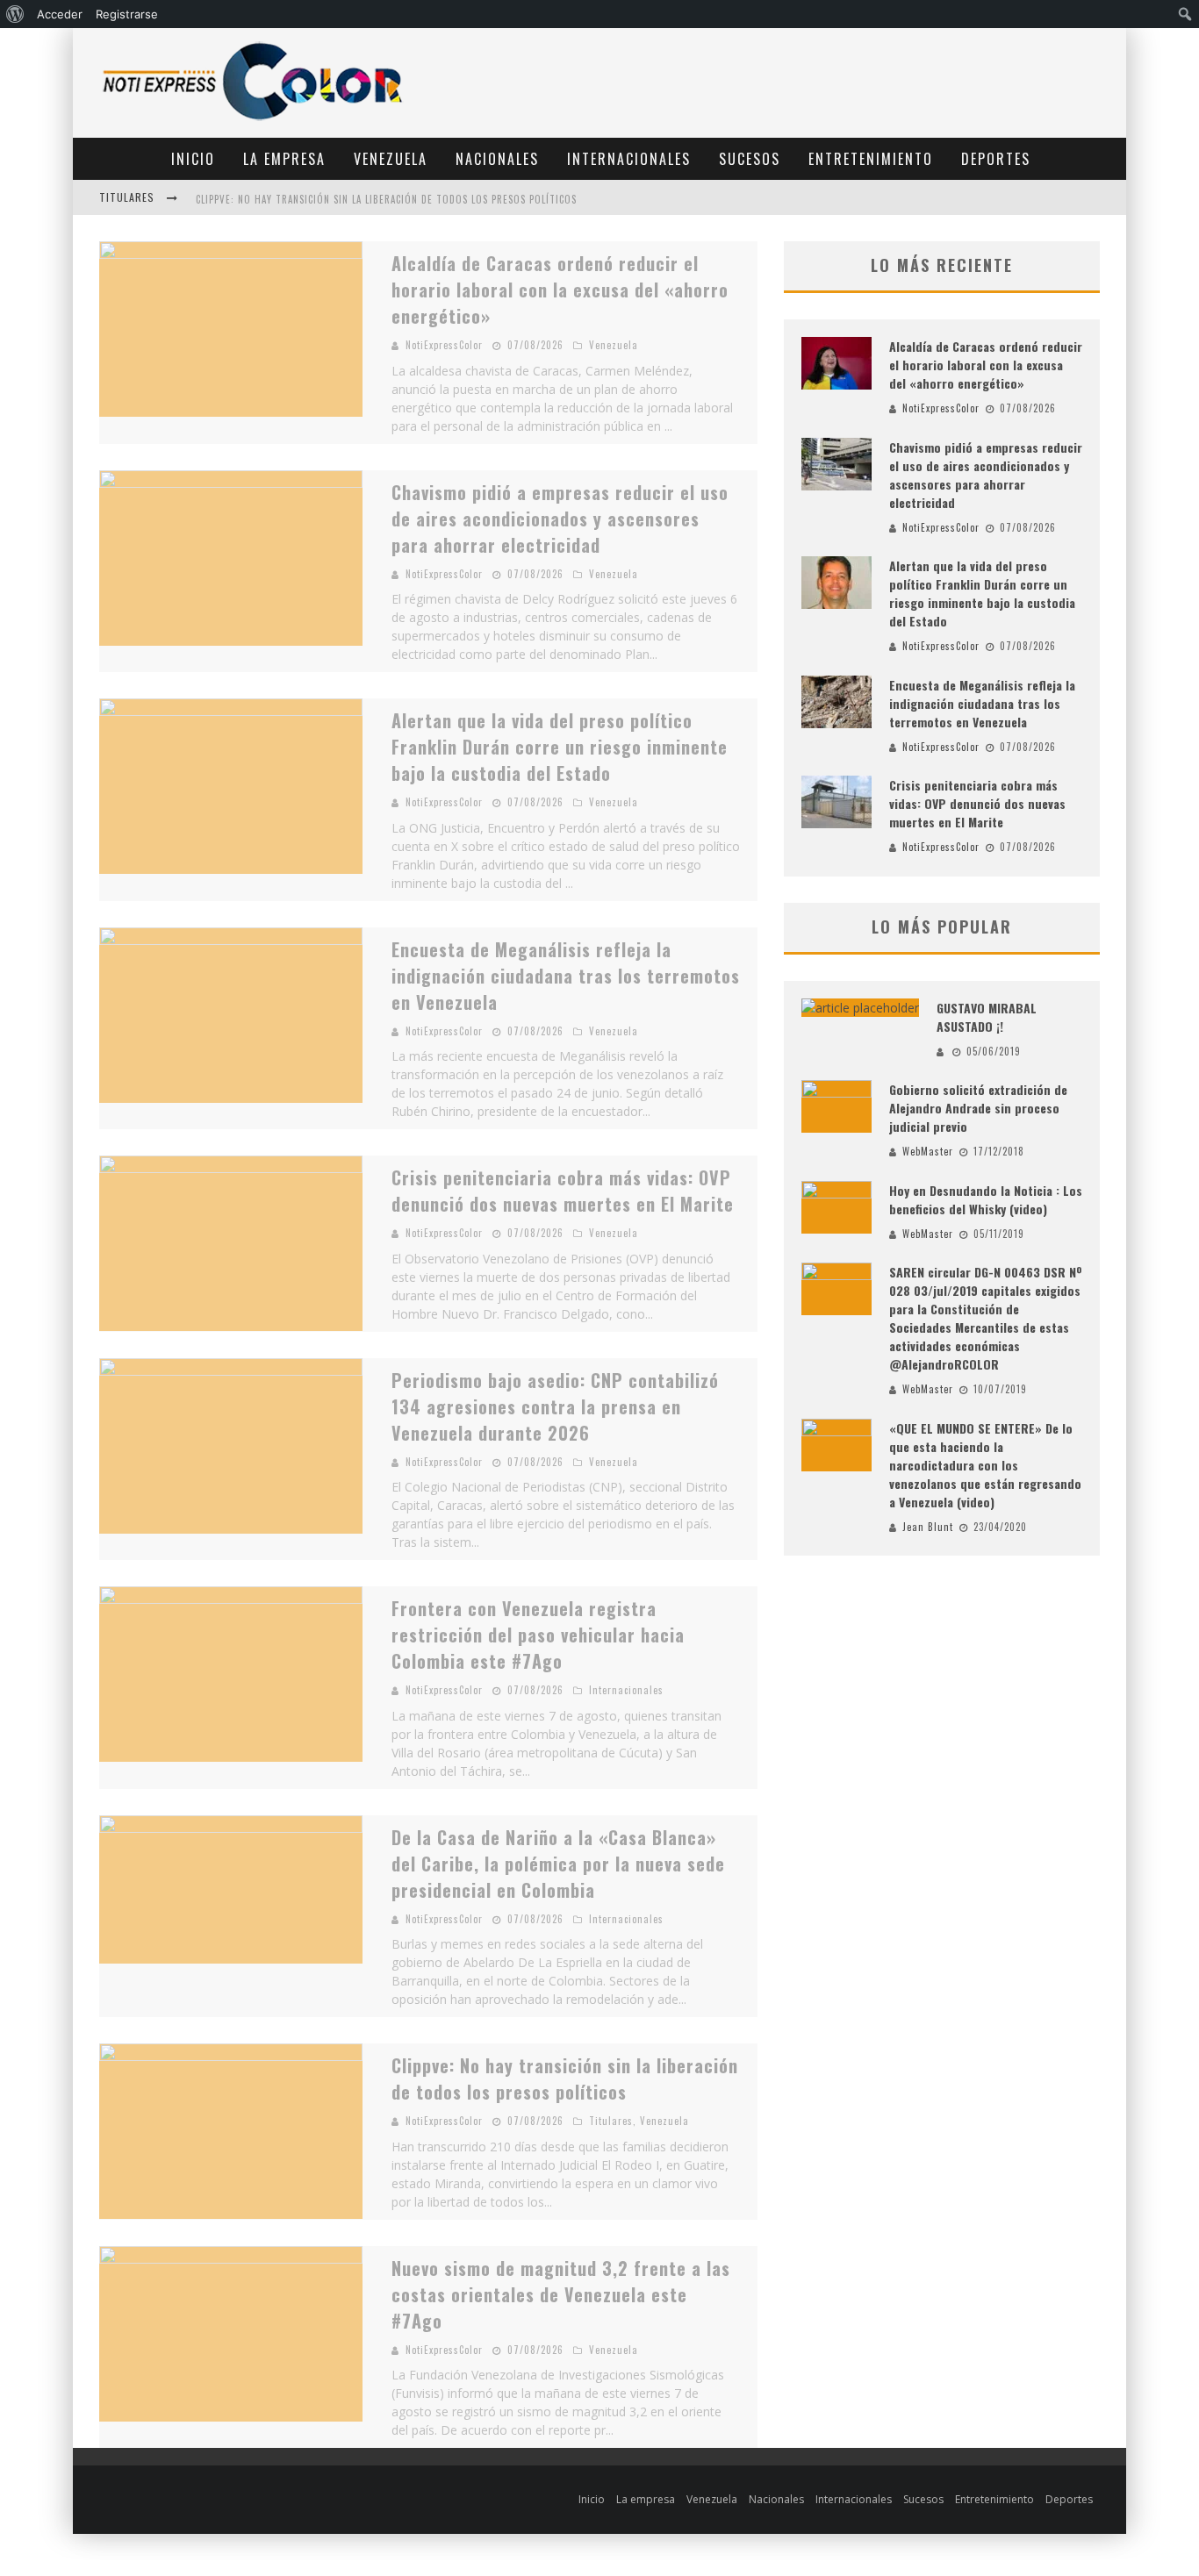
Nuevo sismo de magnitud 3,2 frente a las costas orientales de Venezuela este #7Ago (561, 2294)
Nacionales (497, 159)
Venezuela (391, 159)
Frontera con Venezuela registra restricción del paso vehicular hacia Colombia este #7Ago (538, 1635)
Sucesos (750, 159)
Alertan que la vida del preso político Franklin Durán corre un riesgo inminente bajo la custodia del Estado (560, 747)
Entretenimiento (871, 159)
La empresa (284, 159)
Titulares (611, 2121)
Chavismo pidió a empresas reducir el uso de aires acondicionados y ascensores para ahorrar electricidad (560, 519)
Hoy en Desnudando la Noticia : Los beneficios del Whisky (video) (986, 1199)
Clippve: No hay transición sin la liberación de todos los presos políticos (386, 199)
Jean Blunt (928, 1527)
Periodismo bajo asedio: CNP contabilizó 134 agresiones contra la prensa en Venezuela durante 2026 (555, 1406)
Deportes (996, 159)
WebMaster (928, 1151)
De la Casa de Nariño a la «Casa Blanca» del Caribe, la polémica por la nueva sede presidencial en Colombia (558, 1864)
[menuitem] (15, 14)
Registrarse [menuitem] (127, 14)
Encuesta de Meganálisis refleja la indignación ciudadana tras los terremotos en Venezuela (566, 976)
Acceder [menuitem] (60, 14)
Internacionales (629, 159)
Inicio (193, 159)
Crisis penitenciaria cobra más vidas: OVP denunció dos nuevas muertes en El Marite (563, 1191)
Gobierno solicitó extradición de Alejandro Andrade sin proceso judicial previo (978, 1108)
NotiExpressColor (444, 345)
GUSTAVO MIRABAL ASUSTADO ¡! (987, 1017)
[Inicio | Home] (253, 120)
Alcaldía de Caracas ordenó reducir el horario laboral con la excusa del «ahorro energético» (560, 290)
